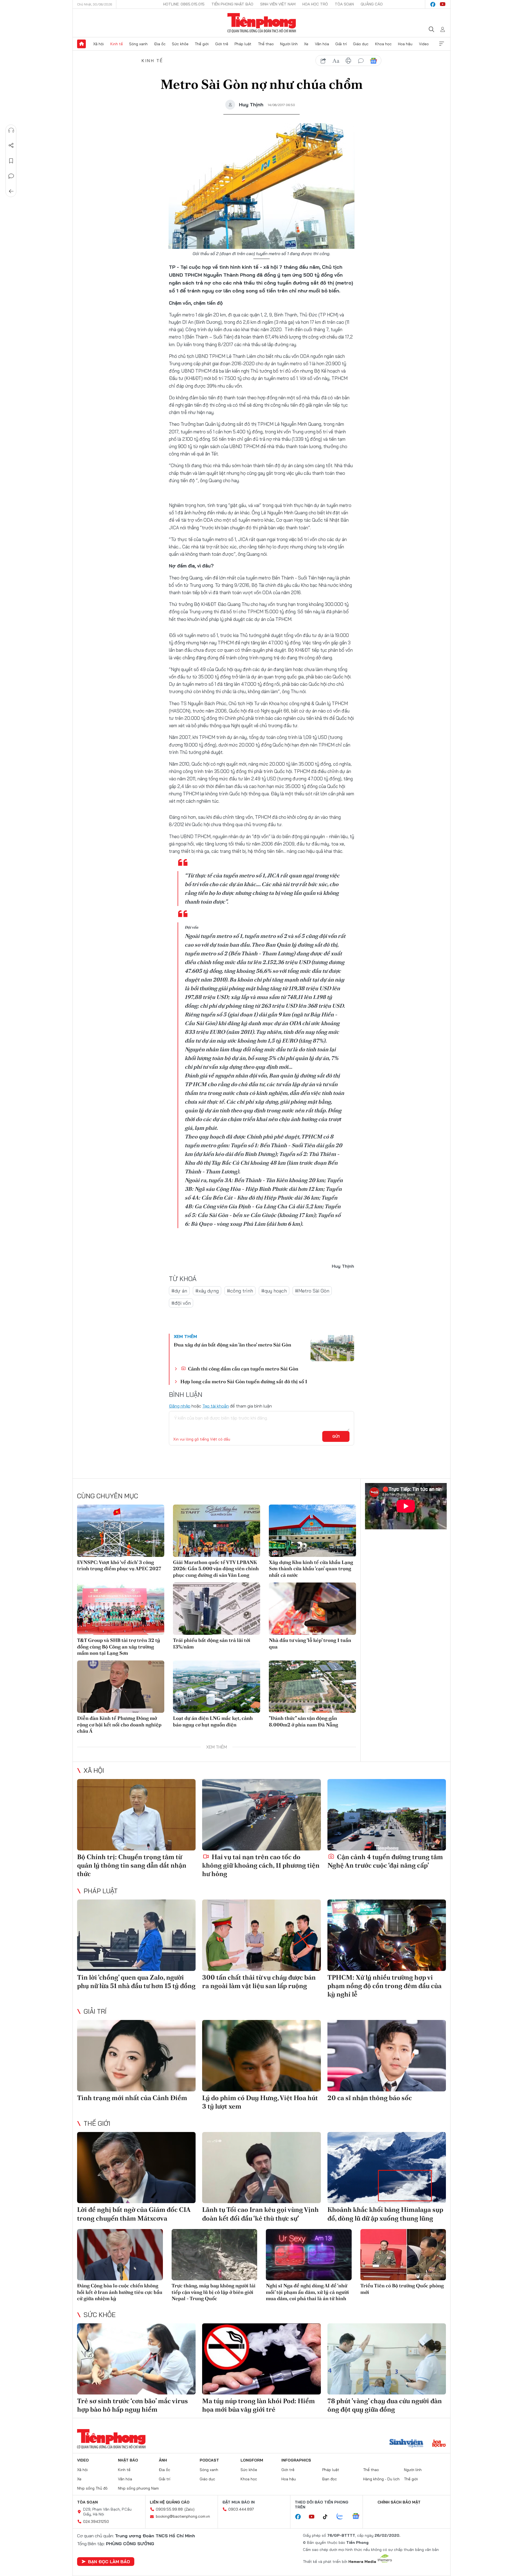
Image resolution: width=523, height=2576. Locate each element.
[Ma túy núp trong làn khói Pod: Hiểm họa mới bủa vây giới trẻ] (261, 2359)
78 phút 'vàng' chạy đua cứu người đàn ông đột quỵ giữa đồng (385, 2405)
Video (424, 44)
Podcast (209, 2460)
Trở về (11, 191)
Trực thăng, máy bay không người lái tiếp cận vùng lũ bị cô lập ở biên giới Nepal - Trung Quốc (214, 2292)
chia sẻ (323, 61)
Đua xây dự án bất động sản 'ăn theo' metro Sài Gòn (232, 1345)
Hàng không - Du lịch (381, 2479)
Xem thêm (442, 44)
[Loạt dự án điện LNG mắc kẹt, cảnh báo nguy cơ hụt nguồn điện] (217, 1687)
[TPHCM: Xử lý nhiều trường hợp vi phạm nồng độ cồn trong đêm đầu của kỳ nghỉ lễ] (387, 1935)
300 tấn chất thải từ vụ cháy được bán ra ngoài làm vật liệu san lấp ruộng (259, 1982)
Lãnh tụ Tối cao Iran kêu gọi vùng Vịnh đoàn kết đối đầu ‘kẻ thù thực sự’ (260, 2214)
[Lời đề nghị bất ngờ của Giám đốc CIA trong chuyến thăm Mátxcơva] (136, 2168)
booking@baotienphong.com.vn (183, 2516)
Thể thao (266, 44)
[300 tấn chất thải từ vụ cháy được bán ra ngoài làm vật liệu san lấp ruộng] (261, 1935)
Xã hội (98, 44)
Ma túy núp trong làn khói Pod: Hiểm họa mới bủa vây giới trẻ (259, 2405)
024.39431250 (96, 2521)
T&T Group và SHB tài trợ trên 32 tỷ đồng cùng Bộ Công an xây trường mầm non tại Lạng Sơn (119, 1647)
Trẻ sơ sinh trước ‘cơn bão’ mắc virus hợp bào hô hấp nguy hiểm (133, 2405)
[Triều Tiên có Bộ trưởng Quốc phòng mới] (403, 2255)
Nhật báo (128, 2460)
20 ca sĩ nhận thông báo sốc (370, 2098)
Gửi (336, 1436)
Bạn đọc (330, 2479)
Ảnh (163, 2460)
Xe (306, 44)
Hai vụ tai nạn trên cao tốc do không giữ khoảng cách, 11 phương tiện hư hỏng (261, 1865)
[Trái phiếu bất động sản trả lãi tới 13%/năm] (217, 1609)
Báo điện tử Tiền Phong (262, 23)
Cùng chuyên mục (108, 1496)
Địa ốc (160, 44)
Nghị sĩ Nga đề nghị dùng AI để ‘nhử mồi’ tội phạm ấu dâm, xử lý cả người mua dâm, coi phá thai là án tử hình (307, 2292)
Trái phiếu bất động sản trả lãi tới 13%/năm (212, 1643)
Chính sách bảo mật (399, 2502)
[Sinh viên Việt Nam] (406, 2444)
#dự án (179, 1291)
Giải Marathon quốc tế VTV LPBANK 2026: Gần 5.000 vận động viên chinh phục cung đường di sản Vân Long (216, 1569)
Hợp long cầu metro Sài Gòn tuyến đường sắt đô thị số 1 (244, 1381)
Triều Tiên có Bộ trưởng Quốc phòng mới (402, 2289)
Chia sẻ (11, 146)
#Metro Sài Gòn (312, 1291)
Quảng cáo (372, 4)
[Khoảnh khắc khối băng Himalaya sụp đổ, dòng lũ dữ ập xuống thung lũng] (387, 2168)
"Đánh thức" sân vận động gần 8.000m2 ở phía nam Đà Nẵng (303, 1721)
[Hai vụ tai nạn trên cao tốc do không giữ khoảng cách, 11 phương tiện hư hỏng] (261, 1815)
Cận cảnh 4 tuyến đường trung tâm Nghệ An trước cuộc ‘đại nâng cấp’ (385, 1861)
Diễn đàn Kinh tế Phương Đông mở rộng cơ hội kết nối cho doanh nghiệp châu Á (119, 1725)
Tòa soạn (344, 4)
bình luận (361, 61)
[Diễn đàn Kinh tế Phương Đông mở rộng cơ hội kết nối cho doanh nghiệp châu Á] (121, 1687)
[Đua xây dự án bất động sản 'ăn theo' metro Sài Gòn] (332, 1348)
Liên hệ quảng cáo (170, 2502)
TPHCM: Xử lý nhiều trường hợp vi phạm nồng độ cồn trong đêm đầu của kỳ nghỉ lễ (384, 1986)
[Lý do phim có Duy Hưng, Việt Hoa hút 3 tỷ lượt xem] (261, 2056)
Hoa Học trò (315, 4)
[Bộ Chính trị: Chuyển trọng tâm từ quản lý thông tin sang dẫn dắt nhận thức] (136, 1815)
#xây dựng (207, 1291)
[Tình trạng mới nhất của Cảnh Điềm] (136, 2056)
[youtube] (443, 4)
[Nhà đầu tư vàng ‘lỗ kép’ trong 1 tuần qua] (312, 1609)
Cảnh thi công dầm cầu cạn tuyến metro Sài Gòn (243, 1369)
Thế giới (202, 44)
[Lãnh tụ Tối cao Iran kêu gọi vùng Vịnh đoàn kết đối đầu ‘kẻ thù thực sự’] (261, 2168)
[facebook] (433, 4)
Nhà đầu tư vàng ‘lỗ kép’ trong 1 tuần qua (310, 1643)
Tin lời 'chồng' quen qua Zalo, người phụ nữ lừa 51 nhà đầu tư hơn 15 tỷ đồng (136, 1982)
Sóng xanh (138, 44)
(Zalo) (189, 2509)
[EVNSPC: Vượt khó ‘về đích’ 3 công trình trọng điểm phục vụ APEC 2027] (121, 1531)
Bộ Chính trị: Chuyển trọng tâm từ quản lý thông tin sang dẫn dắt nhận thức (132, 1865)
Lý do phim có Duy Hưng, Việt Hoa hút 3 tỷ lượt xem (260, 2102)
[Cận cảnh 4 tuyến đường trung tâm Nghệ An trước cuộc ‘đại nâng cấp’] (387, 1815)
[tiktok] (328, 2517)
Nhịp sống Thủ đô (92, 2488)
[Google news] (358, 2517)
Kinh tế (117, 44)
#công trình (240, 1291)
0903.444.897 (241, 2509)
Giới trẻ (222, 44)
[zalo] (343, 2517)
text (336, 61)
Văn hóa (322, 44)
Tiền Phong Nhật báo (232, 4)
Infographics (296, 2460)
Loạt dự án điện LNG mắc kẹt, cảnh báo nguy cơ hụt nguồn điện (213, 1721)
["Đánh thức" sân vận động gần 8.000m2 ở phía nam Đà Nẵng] (312, 1687)
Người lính (289, 44)
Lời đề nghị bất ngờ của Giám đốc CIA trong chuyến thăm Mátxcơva (134, 2214)
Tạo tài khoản (216, 1406)
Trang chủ (81, 44)
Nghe (11, 130)
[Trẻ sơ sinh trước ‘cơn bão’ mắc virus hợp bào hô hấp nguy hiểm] (136, 2359)
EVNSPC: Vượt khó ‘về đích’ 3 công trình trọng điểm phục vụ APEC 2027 (119, 1565)
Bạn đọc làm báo (109, 2562)
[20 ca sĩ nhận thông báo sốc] (387, 2056)
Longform (252, 2460)
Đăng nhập (180, 1406)
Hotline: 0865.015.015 (184, 4)
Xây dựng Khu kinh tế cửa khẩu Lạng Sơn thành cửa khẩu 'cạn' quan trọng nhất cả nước (311, 1569)
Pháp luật (243, 44)
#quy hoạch (274, 1291)
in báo (348, 61)
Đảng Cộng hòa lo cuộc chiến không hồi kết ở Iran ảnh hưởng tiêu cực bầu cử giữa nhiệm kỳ (120, 2292)
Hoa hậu (405, 44)
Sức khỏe (180, 44)
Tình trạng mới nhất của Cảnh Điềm (132, 2098)
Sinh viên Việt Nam (278, 4)
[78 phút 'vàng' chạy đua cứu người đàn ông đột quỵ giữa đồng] (387, 2359)
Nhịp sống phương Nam (138, 2488)
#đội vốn (181, 1303)
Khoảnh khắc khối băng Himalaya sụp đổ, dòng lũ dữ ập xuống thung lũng (385, 2214)
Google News (373, 61)
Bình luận (11, 176)
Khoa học (383, 44)
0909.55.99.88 (169, 2509)
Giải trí (341, 44)
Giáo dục (361, 44)
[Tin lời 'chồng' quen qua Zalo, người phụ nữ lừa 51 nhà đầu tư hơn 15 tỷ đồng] (136, 1935)
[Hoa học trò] (439, 2444)
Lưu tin (11, 161)
